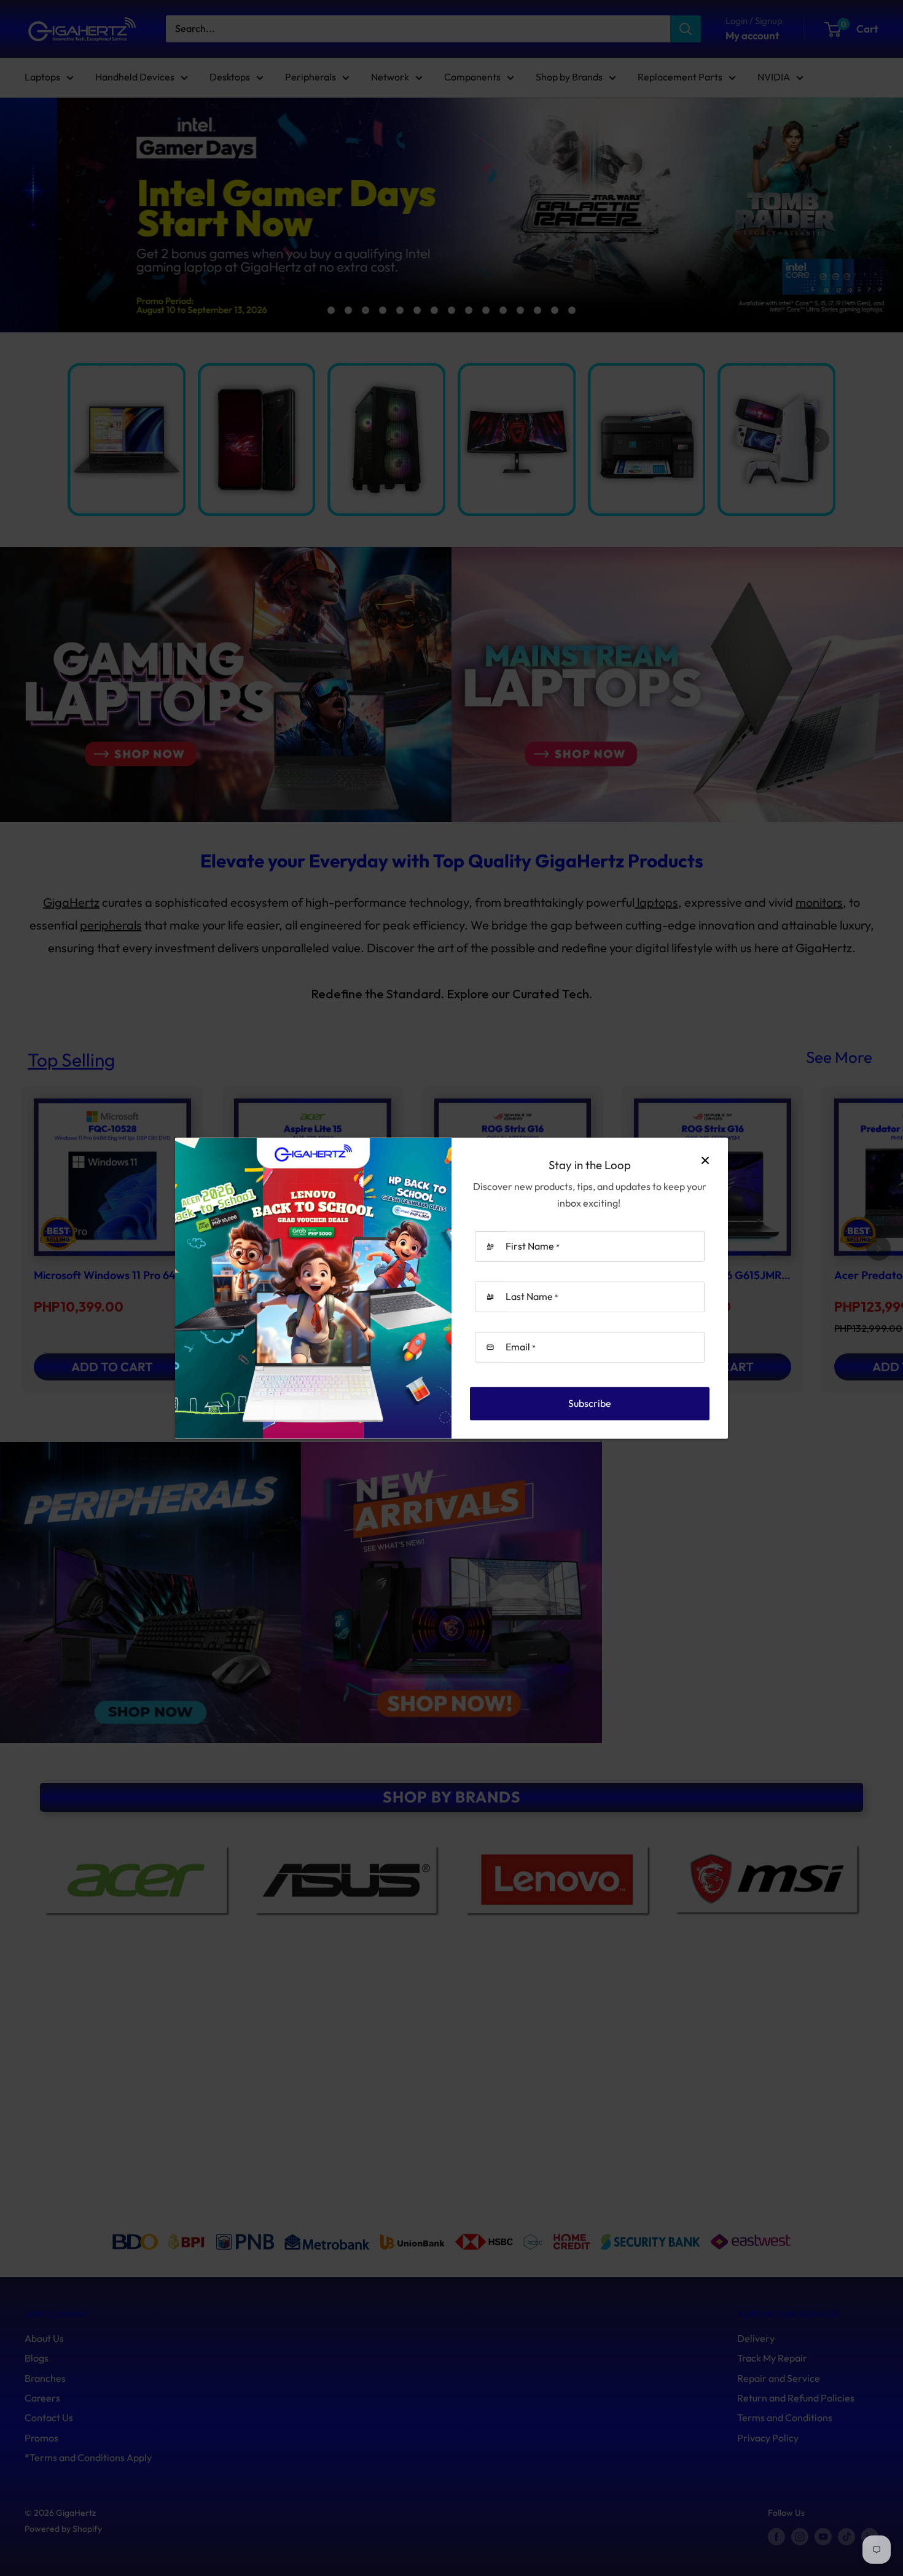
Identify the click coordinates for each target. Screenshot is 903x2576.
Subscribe (590, 1403)
